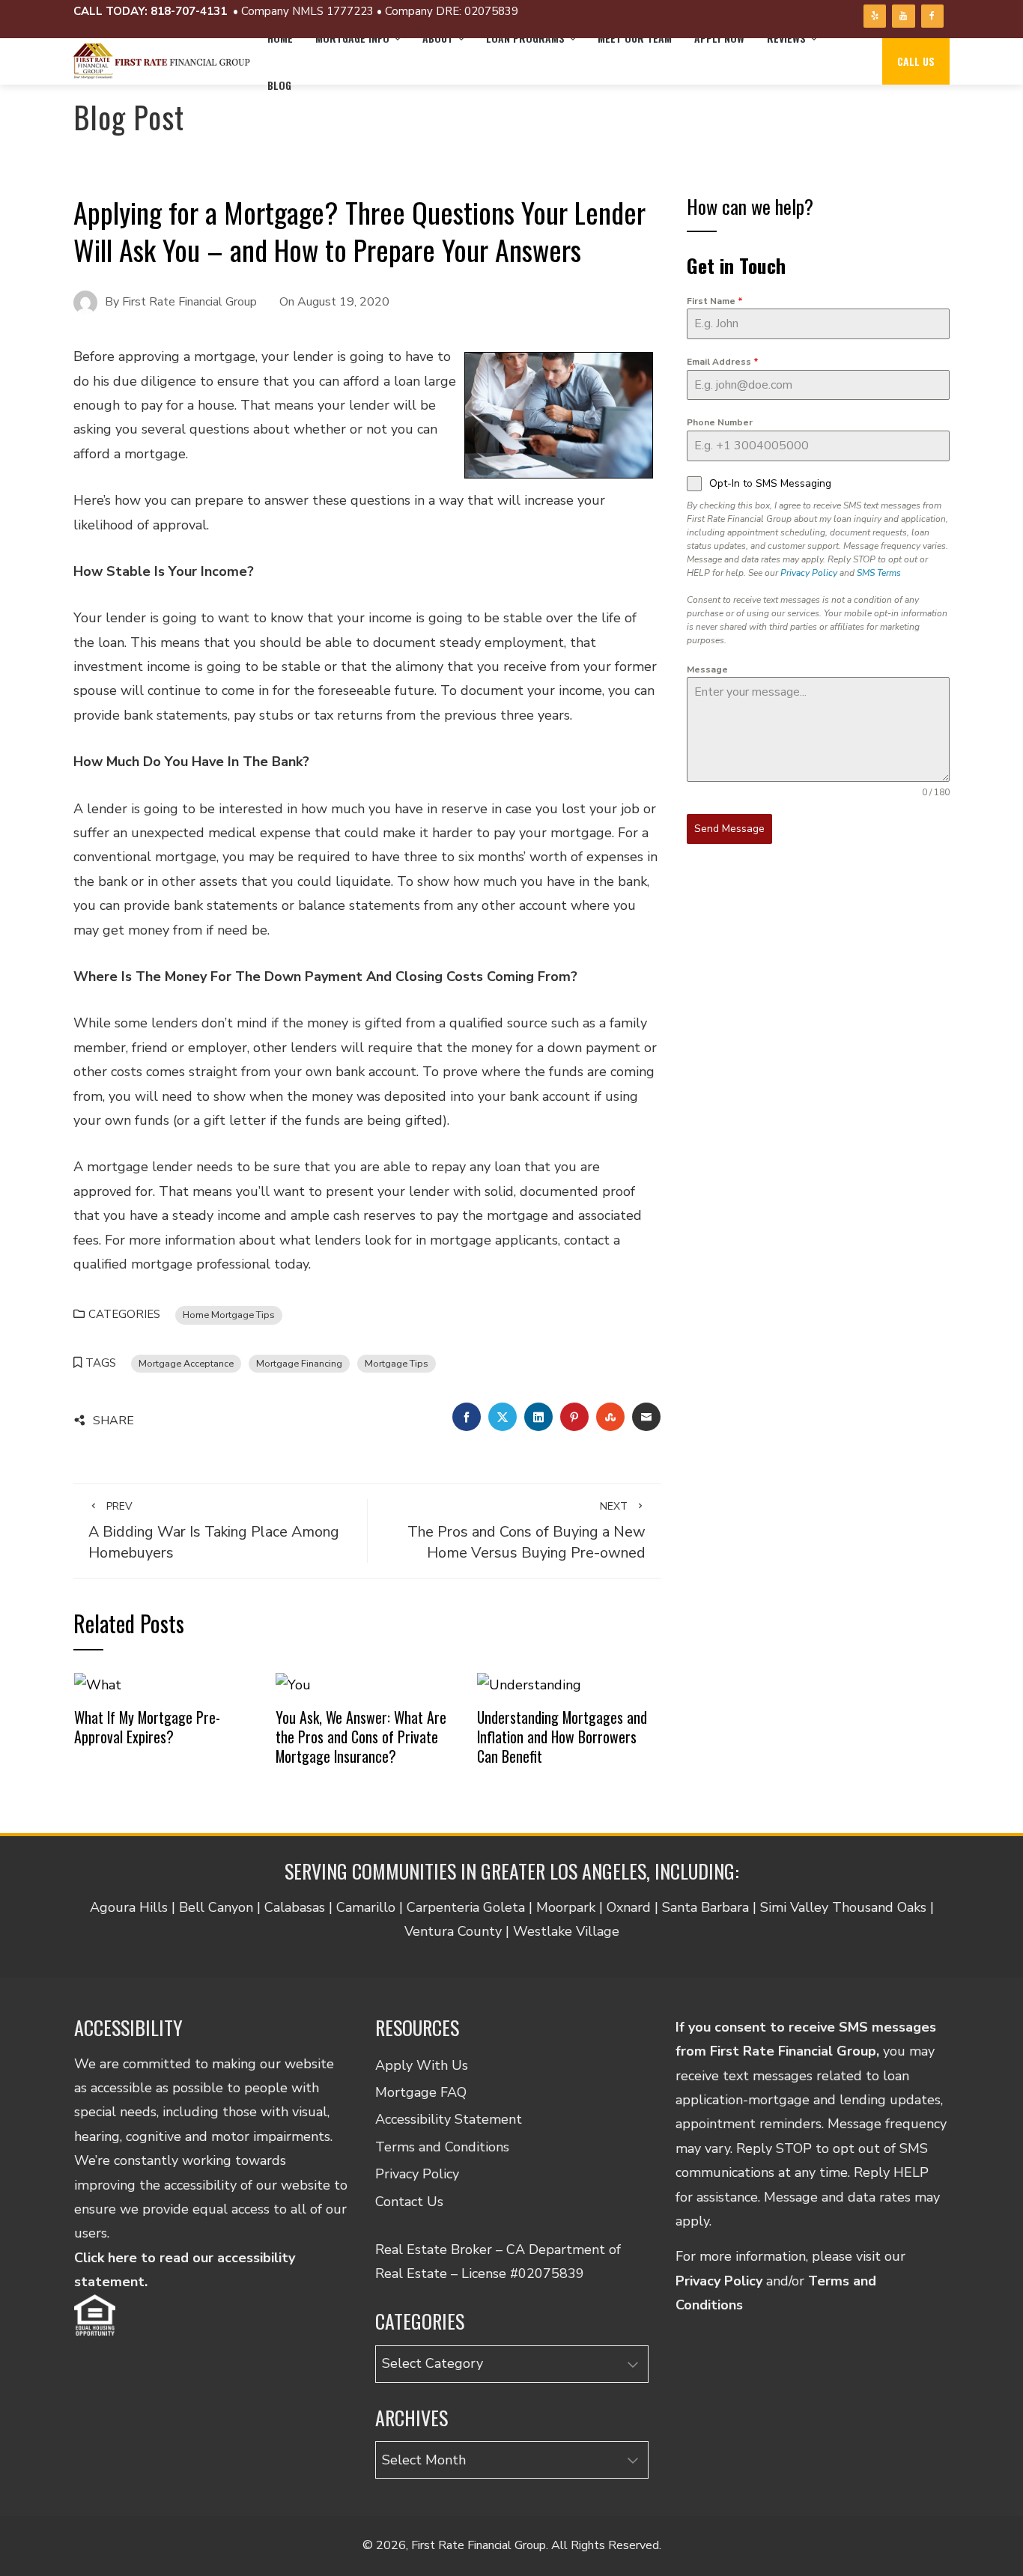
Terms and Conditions (442, 2147)
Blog (279, 85)
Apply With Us (422, 2065)
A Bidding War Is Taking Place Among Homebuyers (214, 1531)
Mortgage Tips (397, 1363)
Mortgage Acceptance (186, 1363)
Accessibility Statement (449, 2119)
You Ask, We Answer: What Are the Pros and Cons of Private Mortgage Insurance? (361, 1736)
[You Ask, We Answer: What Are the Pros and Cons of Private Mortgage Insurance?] (293, 1683)
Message (707, 669)
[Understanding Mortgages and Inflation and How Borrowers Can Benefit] (529, 1683)
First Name (715, 301)
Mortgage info (352, 38)
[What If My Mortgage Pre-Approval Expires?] (98, 1683)
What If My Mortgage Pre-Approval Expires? (147, 1727)
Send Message (729, 829)
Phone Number (720, 422)
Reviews (786, 38)
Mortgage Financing (299, 1363)
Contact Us (409, 2202)
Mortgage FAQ (421, 2092)
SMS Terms (879, 573)
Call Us (916, 61)
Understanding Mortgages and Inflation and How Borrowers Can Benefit (562, 1736)
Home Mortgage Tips (229, 1315)
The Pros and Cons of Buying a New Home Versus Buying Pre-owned (526, 1531)
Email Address (723, 362)
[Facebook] (932, 16)
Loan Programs (525, 38)
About (438, 38)
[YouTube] (903, 16)
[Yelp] (875, 16)
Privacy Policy (809, 573)
